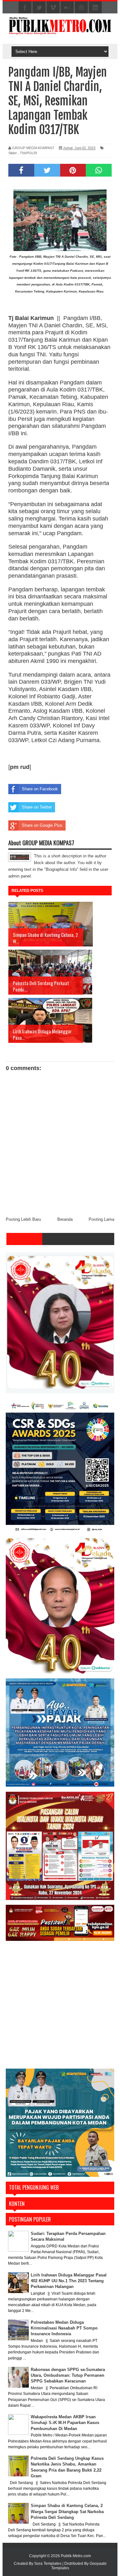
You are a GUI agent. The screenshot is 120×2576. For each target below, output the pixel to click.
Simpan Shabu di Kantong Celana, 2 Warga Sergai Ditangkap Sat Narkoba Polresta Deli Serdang (67, 2511)
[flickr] (67, 8)
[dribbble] (81, 8)
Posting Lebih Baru (23, 1219)
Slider (13, 153)
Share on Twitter (37, 807)
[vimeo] (53, 8)
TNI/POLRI (28, 153)
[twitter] (39, 8)
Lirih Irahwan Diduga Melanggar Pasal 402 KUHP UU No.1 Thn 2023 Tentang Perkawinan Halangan (69, 2281)
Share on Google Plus (42, 825)
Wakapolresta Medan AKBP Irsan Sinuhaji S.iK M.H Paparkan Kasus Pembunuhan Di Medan (65, 2423)
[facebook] (25, 8)
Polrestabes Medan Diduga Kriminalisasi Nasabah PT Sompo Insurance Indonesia (64, 2328)
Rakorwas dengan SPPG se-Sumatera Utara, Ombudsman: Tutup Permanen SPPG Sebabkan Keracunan (68, 2375)
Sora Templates (48, 2564)
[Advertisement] (60, 2006)
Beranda (65, 1219)
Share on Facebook (40, 789)
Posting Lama (101, 1219)
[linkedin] (95, 8)
